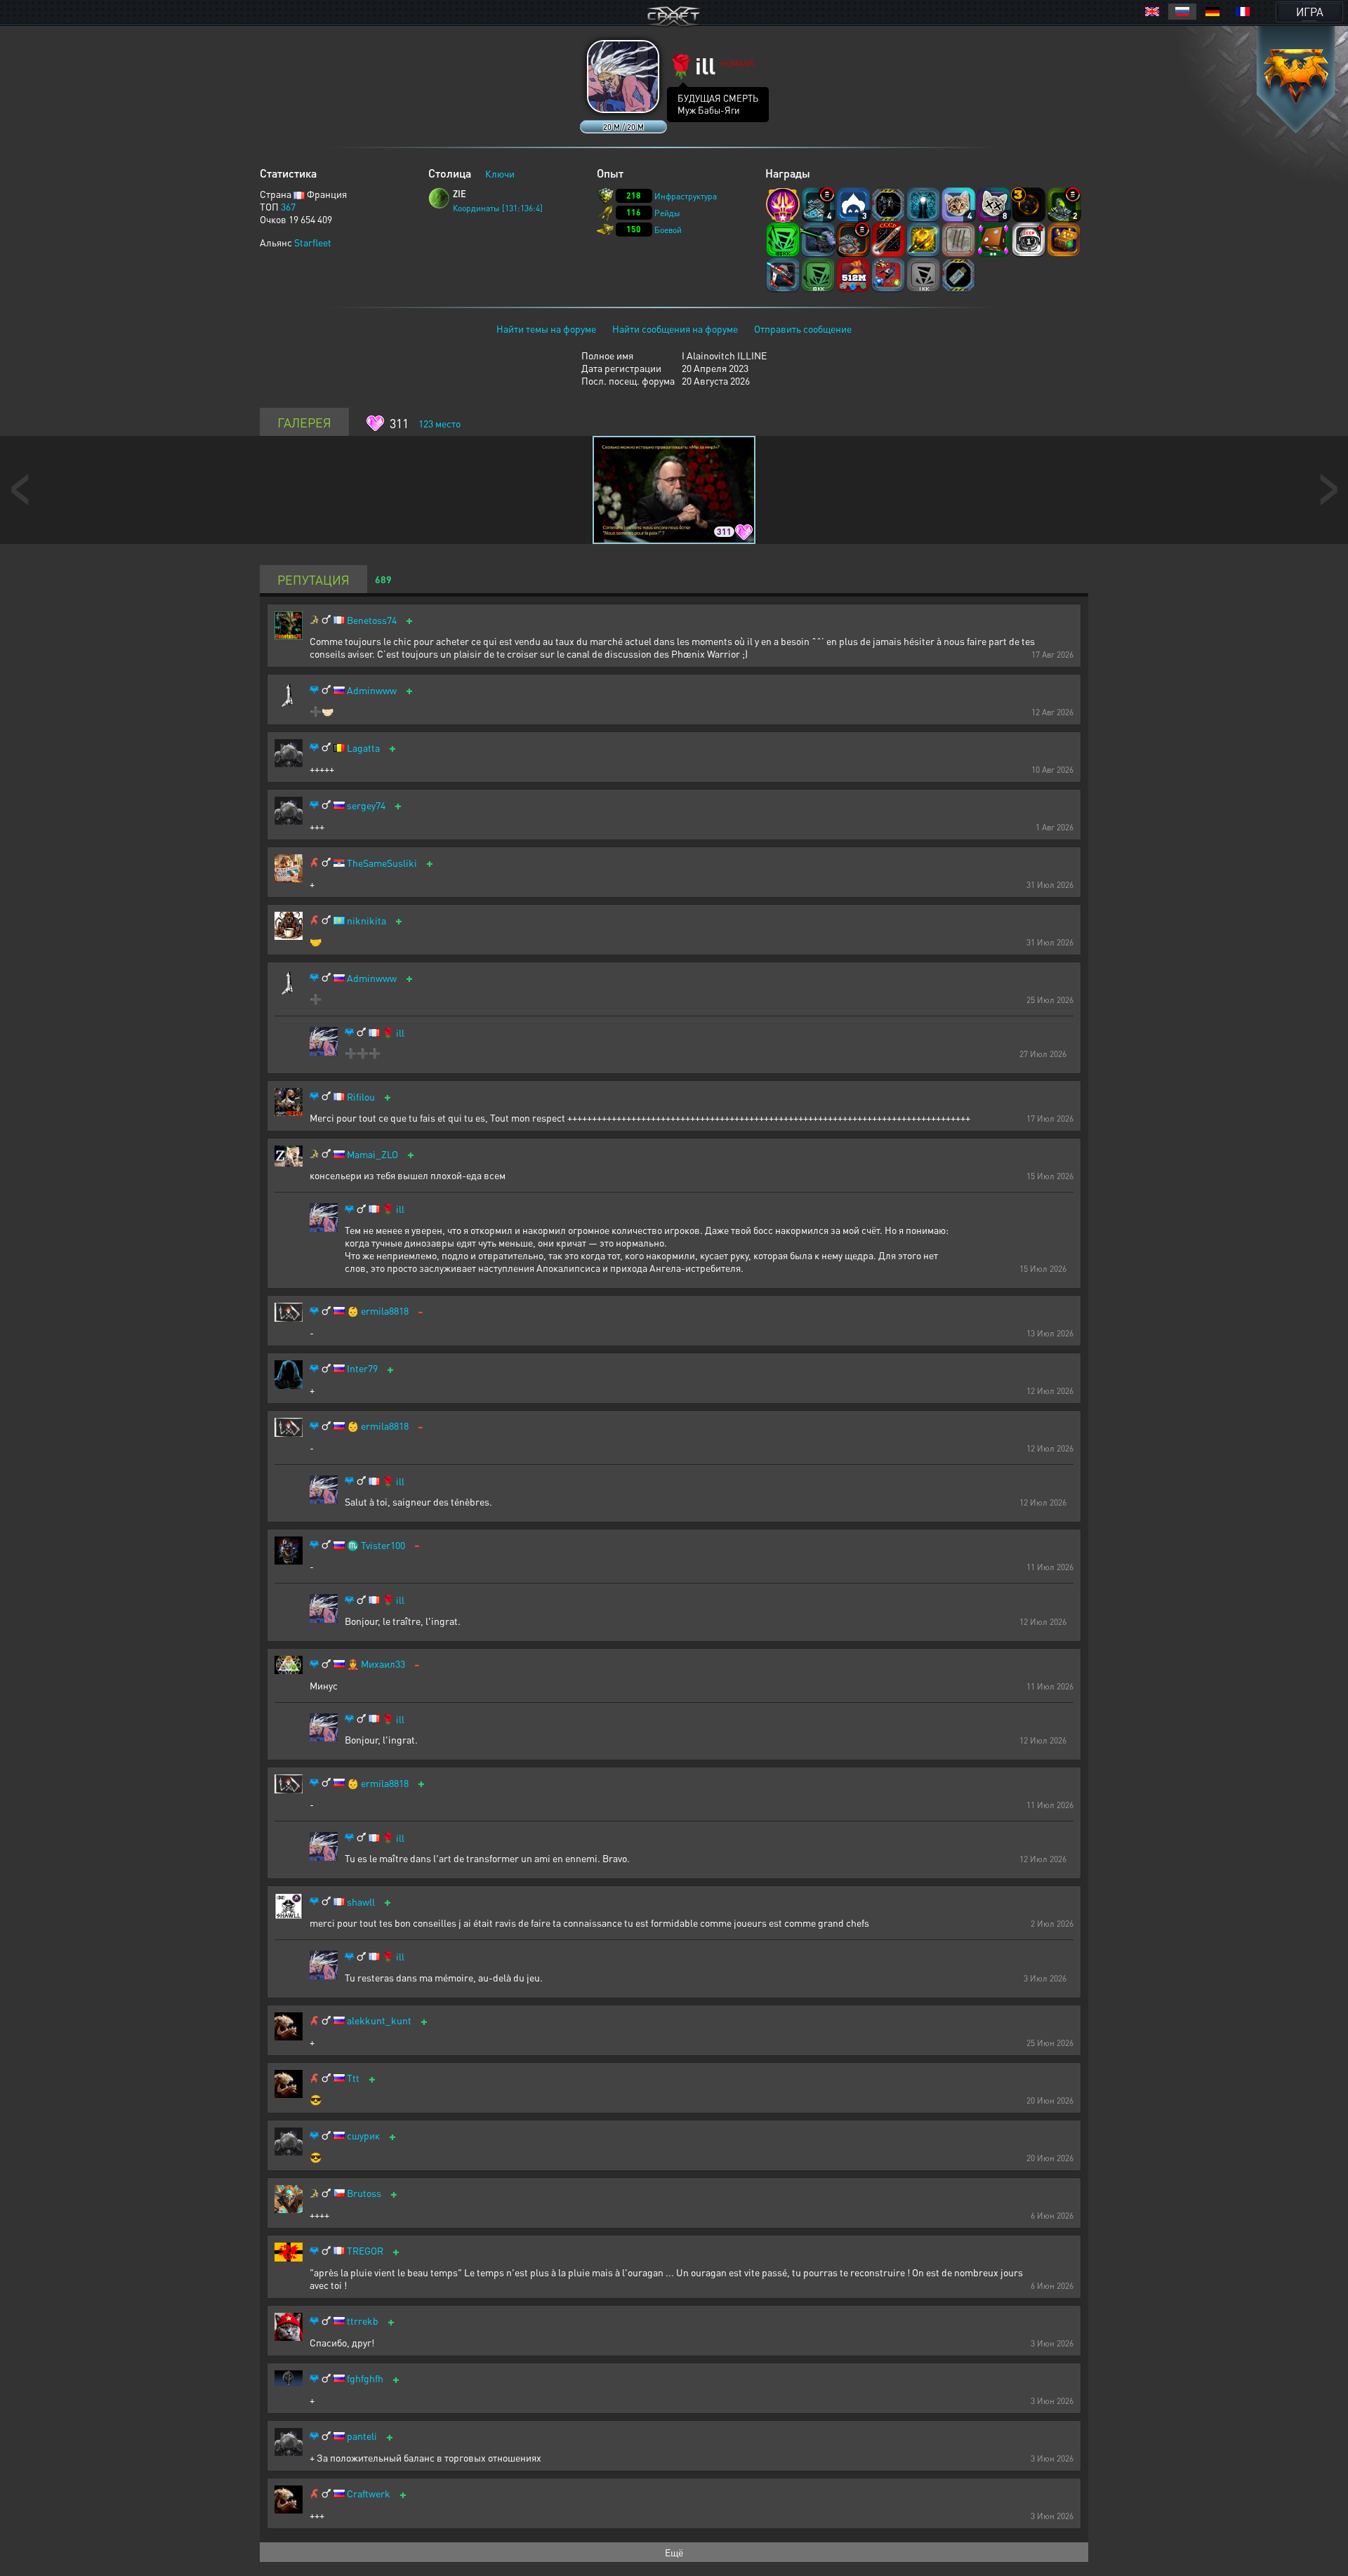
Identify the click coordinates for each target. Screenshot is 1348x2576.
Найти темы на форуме (546, 328)
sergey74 (366, 805)
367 (288, 206)
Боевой (668, 230)
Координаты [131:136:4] (498, 208)
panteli (362, 2436)
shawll (361, 1902)
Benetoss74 (372, 620)
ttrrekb (363, 2321)
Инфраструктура (686, 196)
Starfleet (313, 242)
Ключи (500, 173)
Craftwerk (369, 2494)
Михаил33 (383, 1664)
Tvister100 (383, 1545)
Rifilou (361, 1097)
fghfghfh (365, 2378)
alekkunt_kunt (379, 2020)
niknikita (366, 921)
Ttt (353, 2078)
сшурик (363, 2136)
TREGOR (365, 2251)
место (440, 423)
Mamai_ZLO (372, 1154)
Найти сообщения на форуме (675, 328)
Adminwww (372, 690)
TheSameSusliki (382, 863)
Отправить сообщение (803, 328)
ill (400, 1033)
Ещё (674, 2552)
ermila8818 (385, 1311)
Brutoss (364, 2193)
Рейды (667, 213)
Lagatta (363, 748)
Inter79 (362, 1368)
